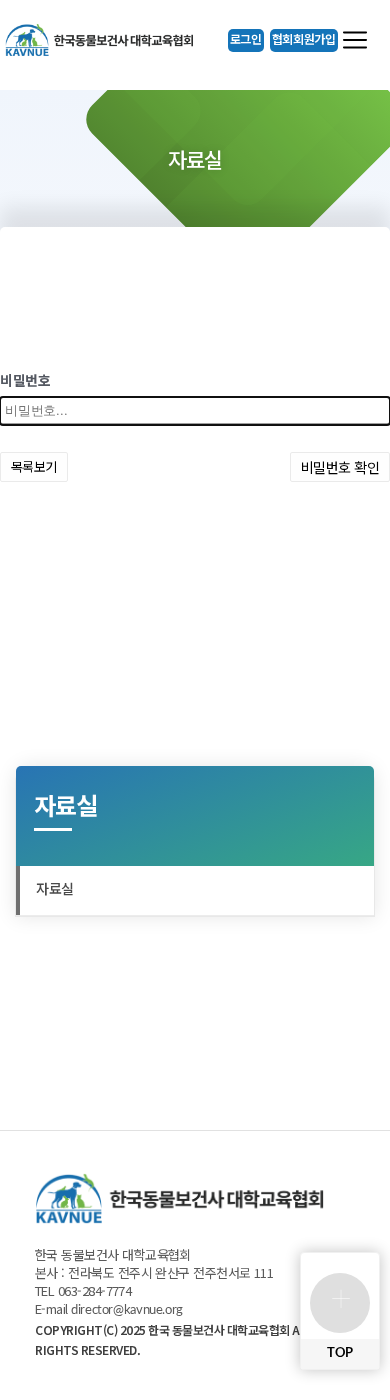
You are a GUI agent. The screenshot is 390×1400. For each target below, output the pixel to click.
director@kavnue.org (127, 1310)
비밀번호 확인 (340, 467)
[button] (246, 40)
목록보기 (34, 466)
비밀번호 (25, 382)
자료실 (55, 890)
